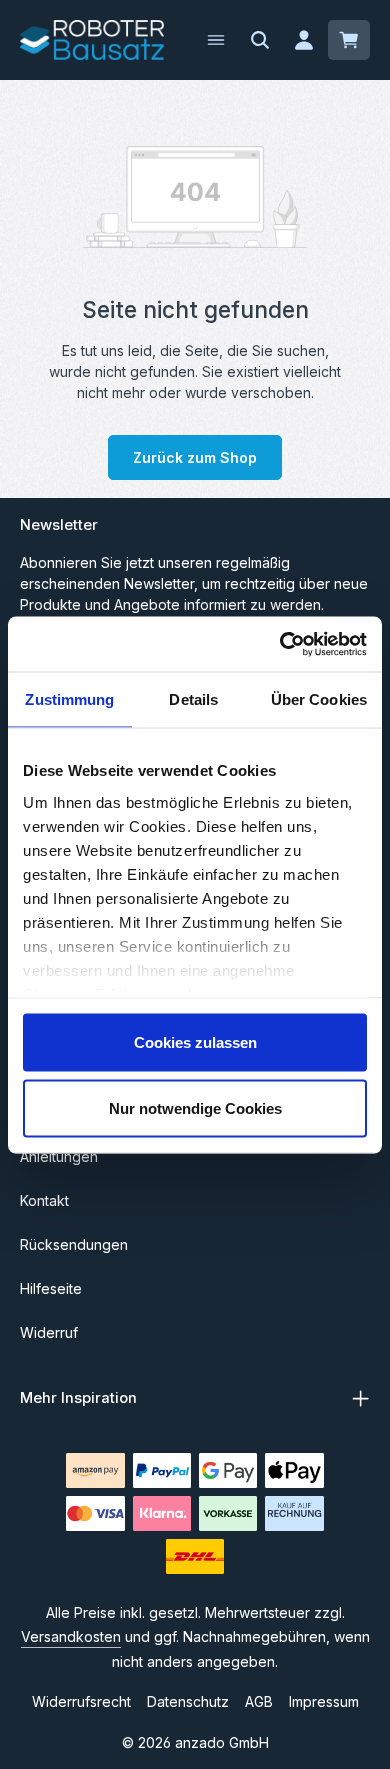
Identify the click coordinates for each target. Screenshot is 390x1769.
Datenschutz (188, 1701)
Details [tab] (193, 699)
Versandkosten (71, 1636)
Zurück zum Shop (195, 457)
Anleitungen (59, 1156)
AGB (259, 1701)
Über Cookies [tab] (319, 699)
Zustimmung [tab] (69, 699)
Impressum (324, 1701)
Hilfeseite (51, 1288)
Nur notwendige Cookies (195, 1107)
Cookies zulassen (195, 1042)
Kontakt (44, 1200)
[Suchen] (260, 40)
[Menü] (216, 40)
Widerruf (49, 1332)
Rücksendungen (74, 1244)
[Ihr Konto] (304, 40)
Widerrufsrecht (81, 1701)
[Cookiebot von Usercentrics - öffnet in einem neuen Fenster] (280, 644)
